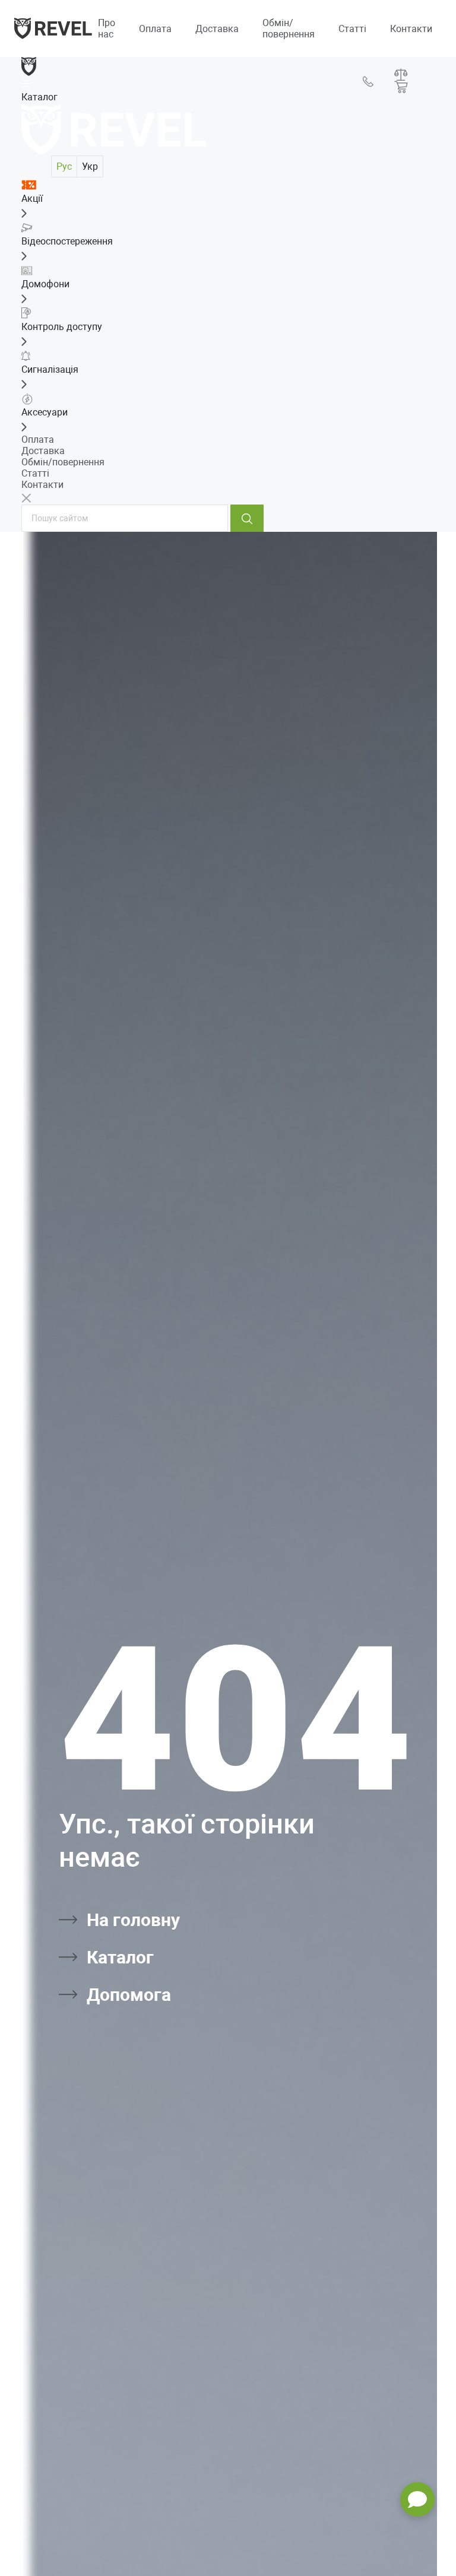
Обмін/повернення (289, 28)
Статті (352, 29)
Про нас (107, 28)
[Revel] (53, 28)
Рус (64, 166)
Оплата (155, 29)
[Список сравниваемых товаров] (401, 74)
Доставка (217, 29)
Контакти (411, 29)
